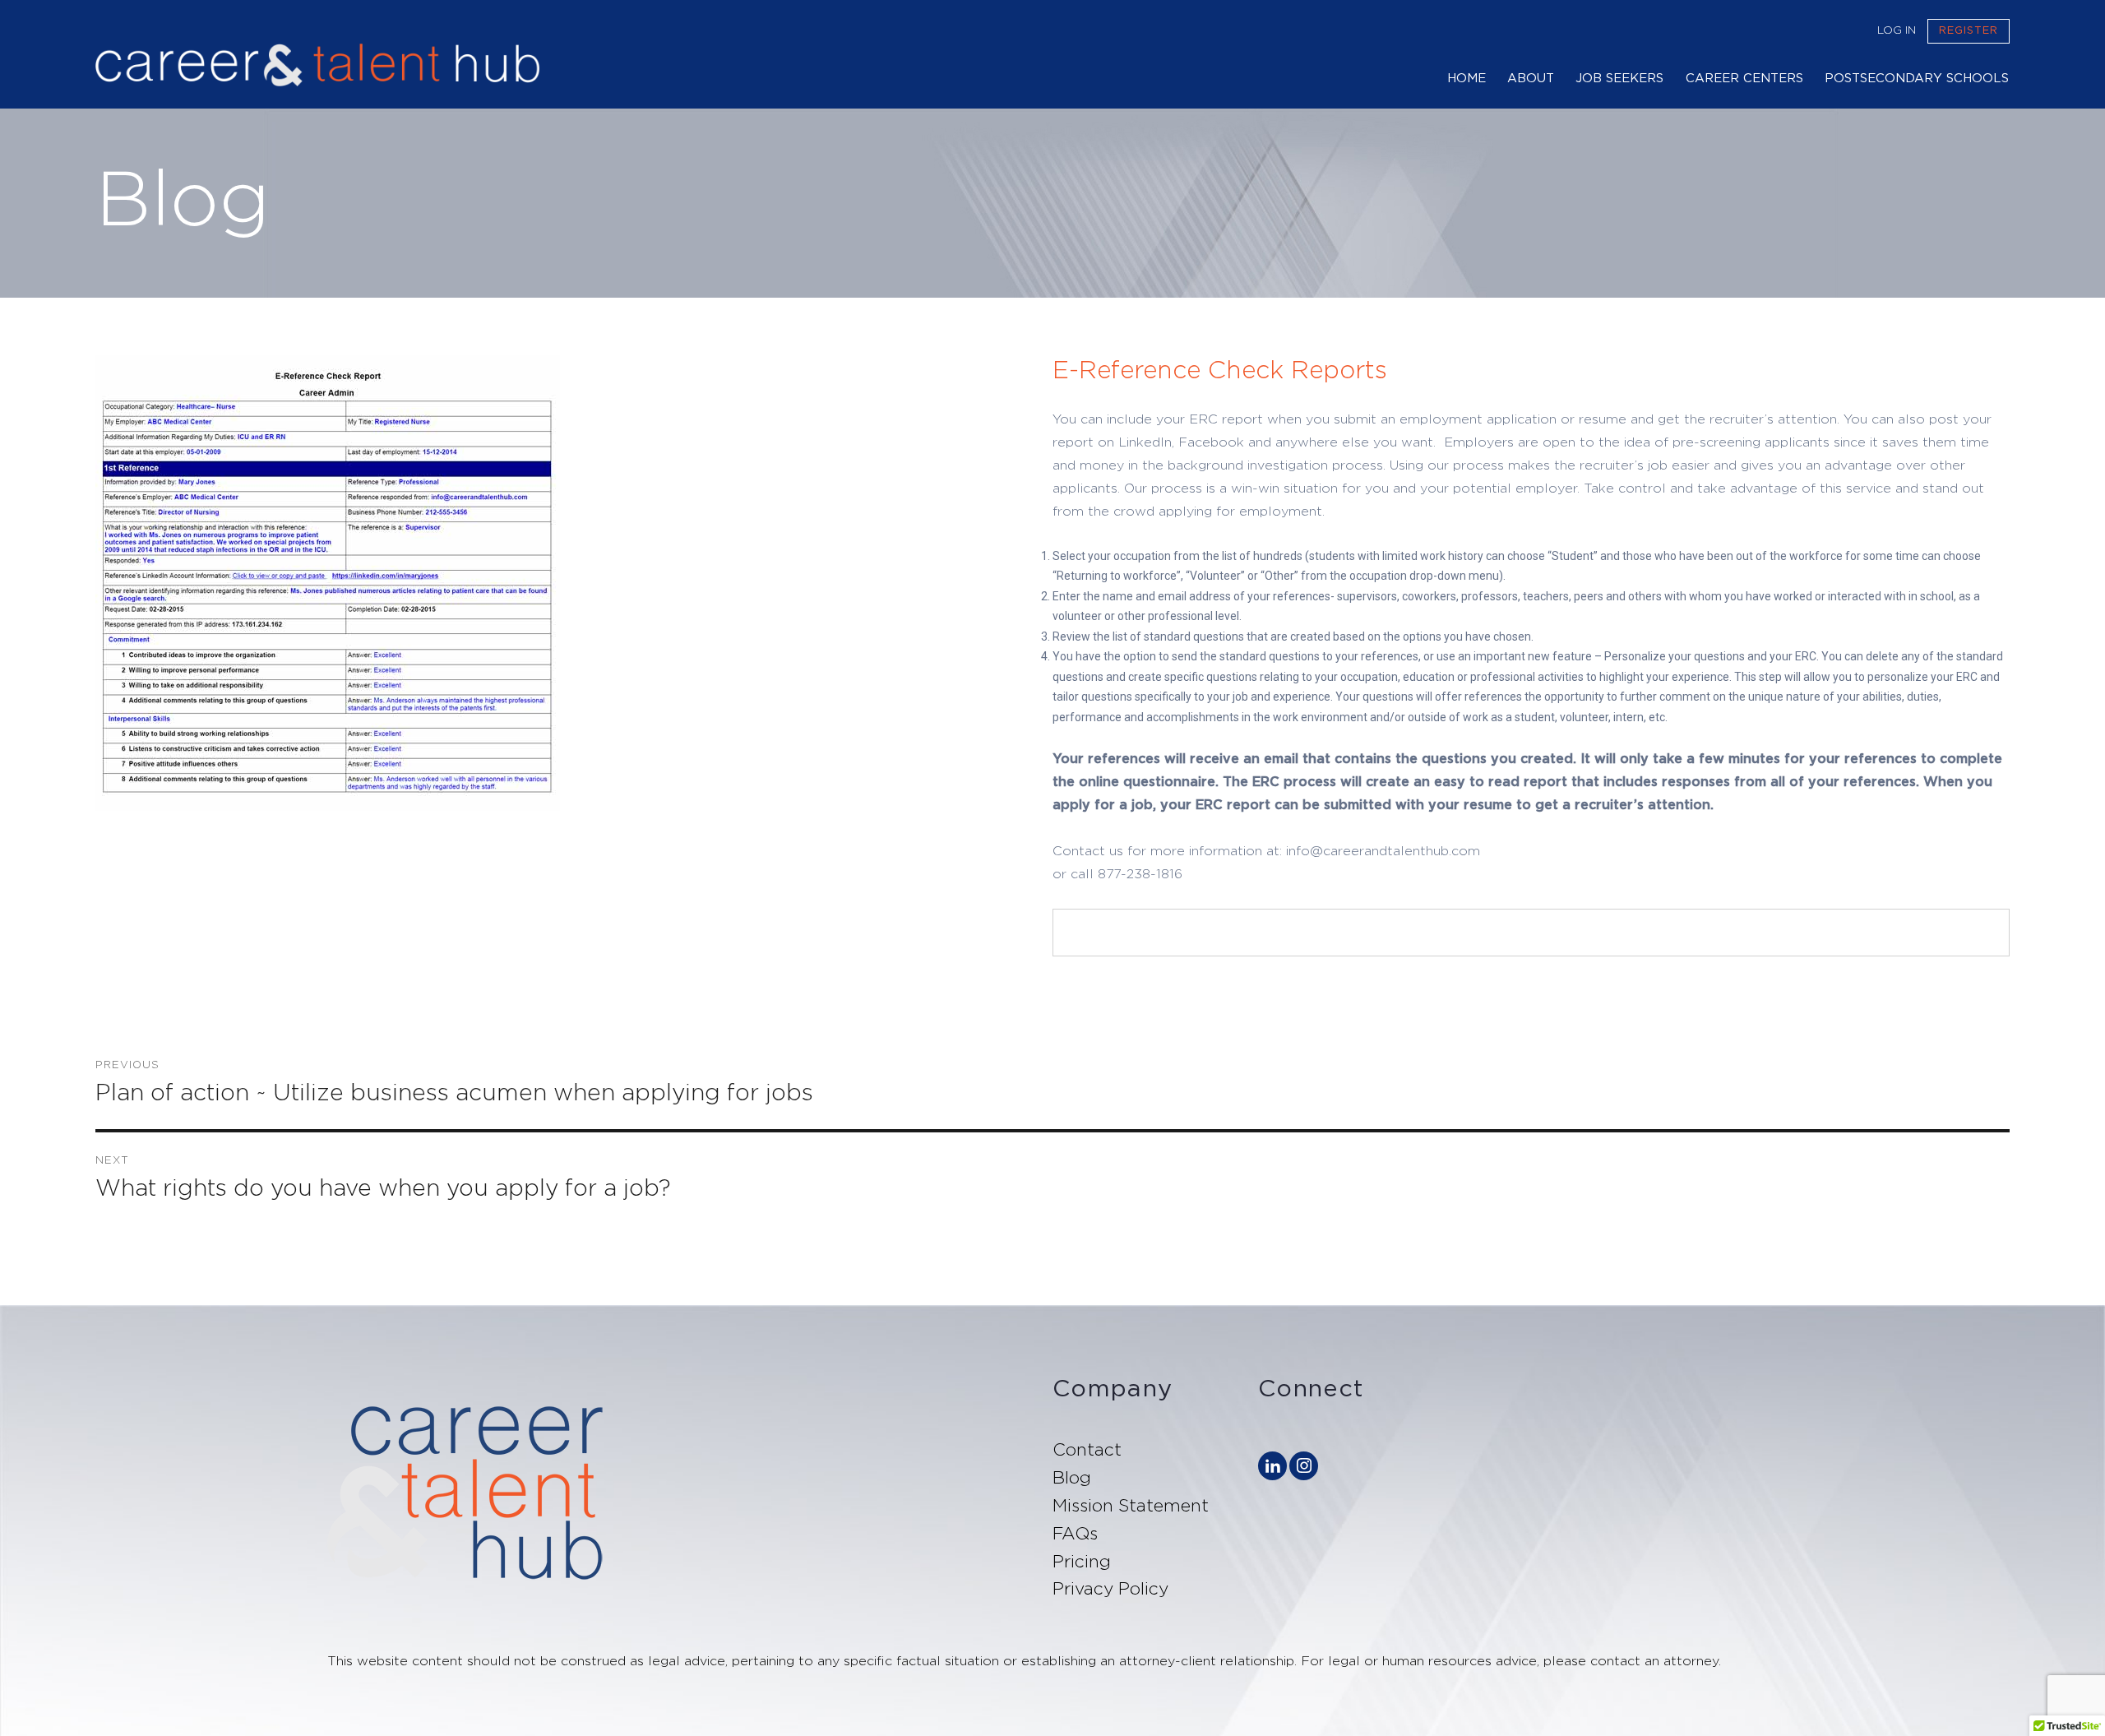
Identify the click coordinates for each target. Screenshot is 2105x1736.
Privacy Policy (1110, 1589)
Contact (1087, 1450)
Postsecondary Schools (1917, 79)
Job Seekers (1619, 79)
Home (1467, 79)
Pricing (1082, 1562)
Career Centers (1744, 79)
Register (1969, 31)
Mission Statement (1131, 1506)
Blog (1072, 1478)
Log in (1897, 30)
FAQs (1075, 1534)
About (1531, 79)
